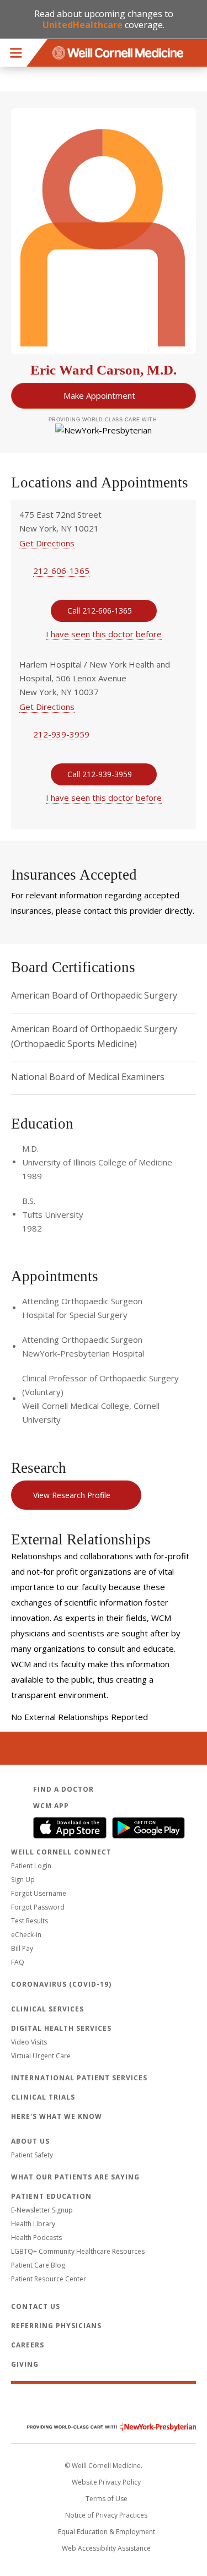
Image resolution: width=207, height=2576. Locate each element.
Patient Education (51, 2196)
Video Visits (29, 2042)
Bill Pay (22, 1948)
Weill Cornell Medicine (104, 2404)
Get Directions (47, 543)
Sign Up (23, 1880)
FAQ (18, 1962)
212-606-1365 (61, 571)
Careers (28, 2345)
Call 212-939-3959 (100, 774)
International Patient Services (79, 2078)
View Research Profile (72, 1495)
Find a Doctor (63, 1789)
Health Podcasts (36, 2238)
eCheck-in (26, 1935)
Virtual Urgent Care (41, 2056)
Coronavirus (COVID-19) (61, 1984)
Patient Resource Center (49, 2279)
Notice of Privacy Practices (106, 2515)
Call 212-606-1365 (100, 611)
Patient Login (31, 1866)
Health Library (33, 2224)
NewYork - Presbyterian (104, 2427)
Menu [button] (16, 53)
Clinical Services (47, 2009)
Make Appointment (99, 395)
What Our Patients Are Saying (75, 2177)
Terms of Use (107, 2499)
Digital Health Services (61, 2028)
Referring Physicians (56, 2326)
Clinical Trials (43, 2097)
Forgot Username (39, 1893)
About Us (30, 2141)
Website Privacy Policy (106, 2482)
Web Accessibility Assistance (106, 2548)
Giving (25, 2364)
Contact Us (36, 2306)
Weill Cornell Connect (61, 1852)
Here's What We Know (57, 2116)
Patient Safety (32, 2155)
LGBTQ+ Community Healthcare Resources (78, 2251)
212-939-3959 (61, 734)
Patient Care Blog (38, 2265)
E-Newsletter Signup (42, 2210)
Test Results (30, 1921)
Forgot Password (38, 1907)
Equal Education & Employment (107, 2532)
